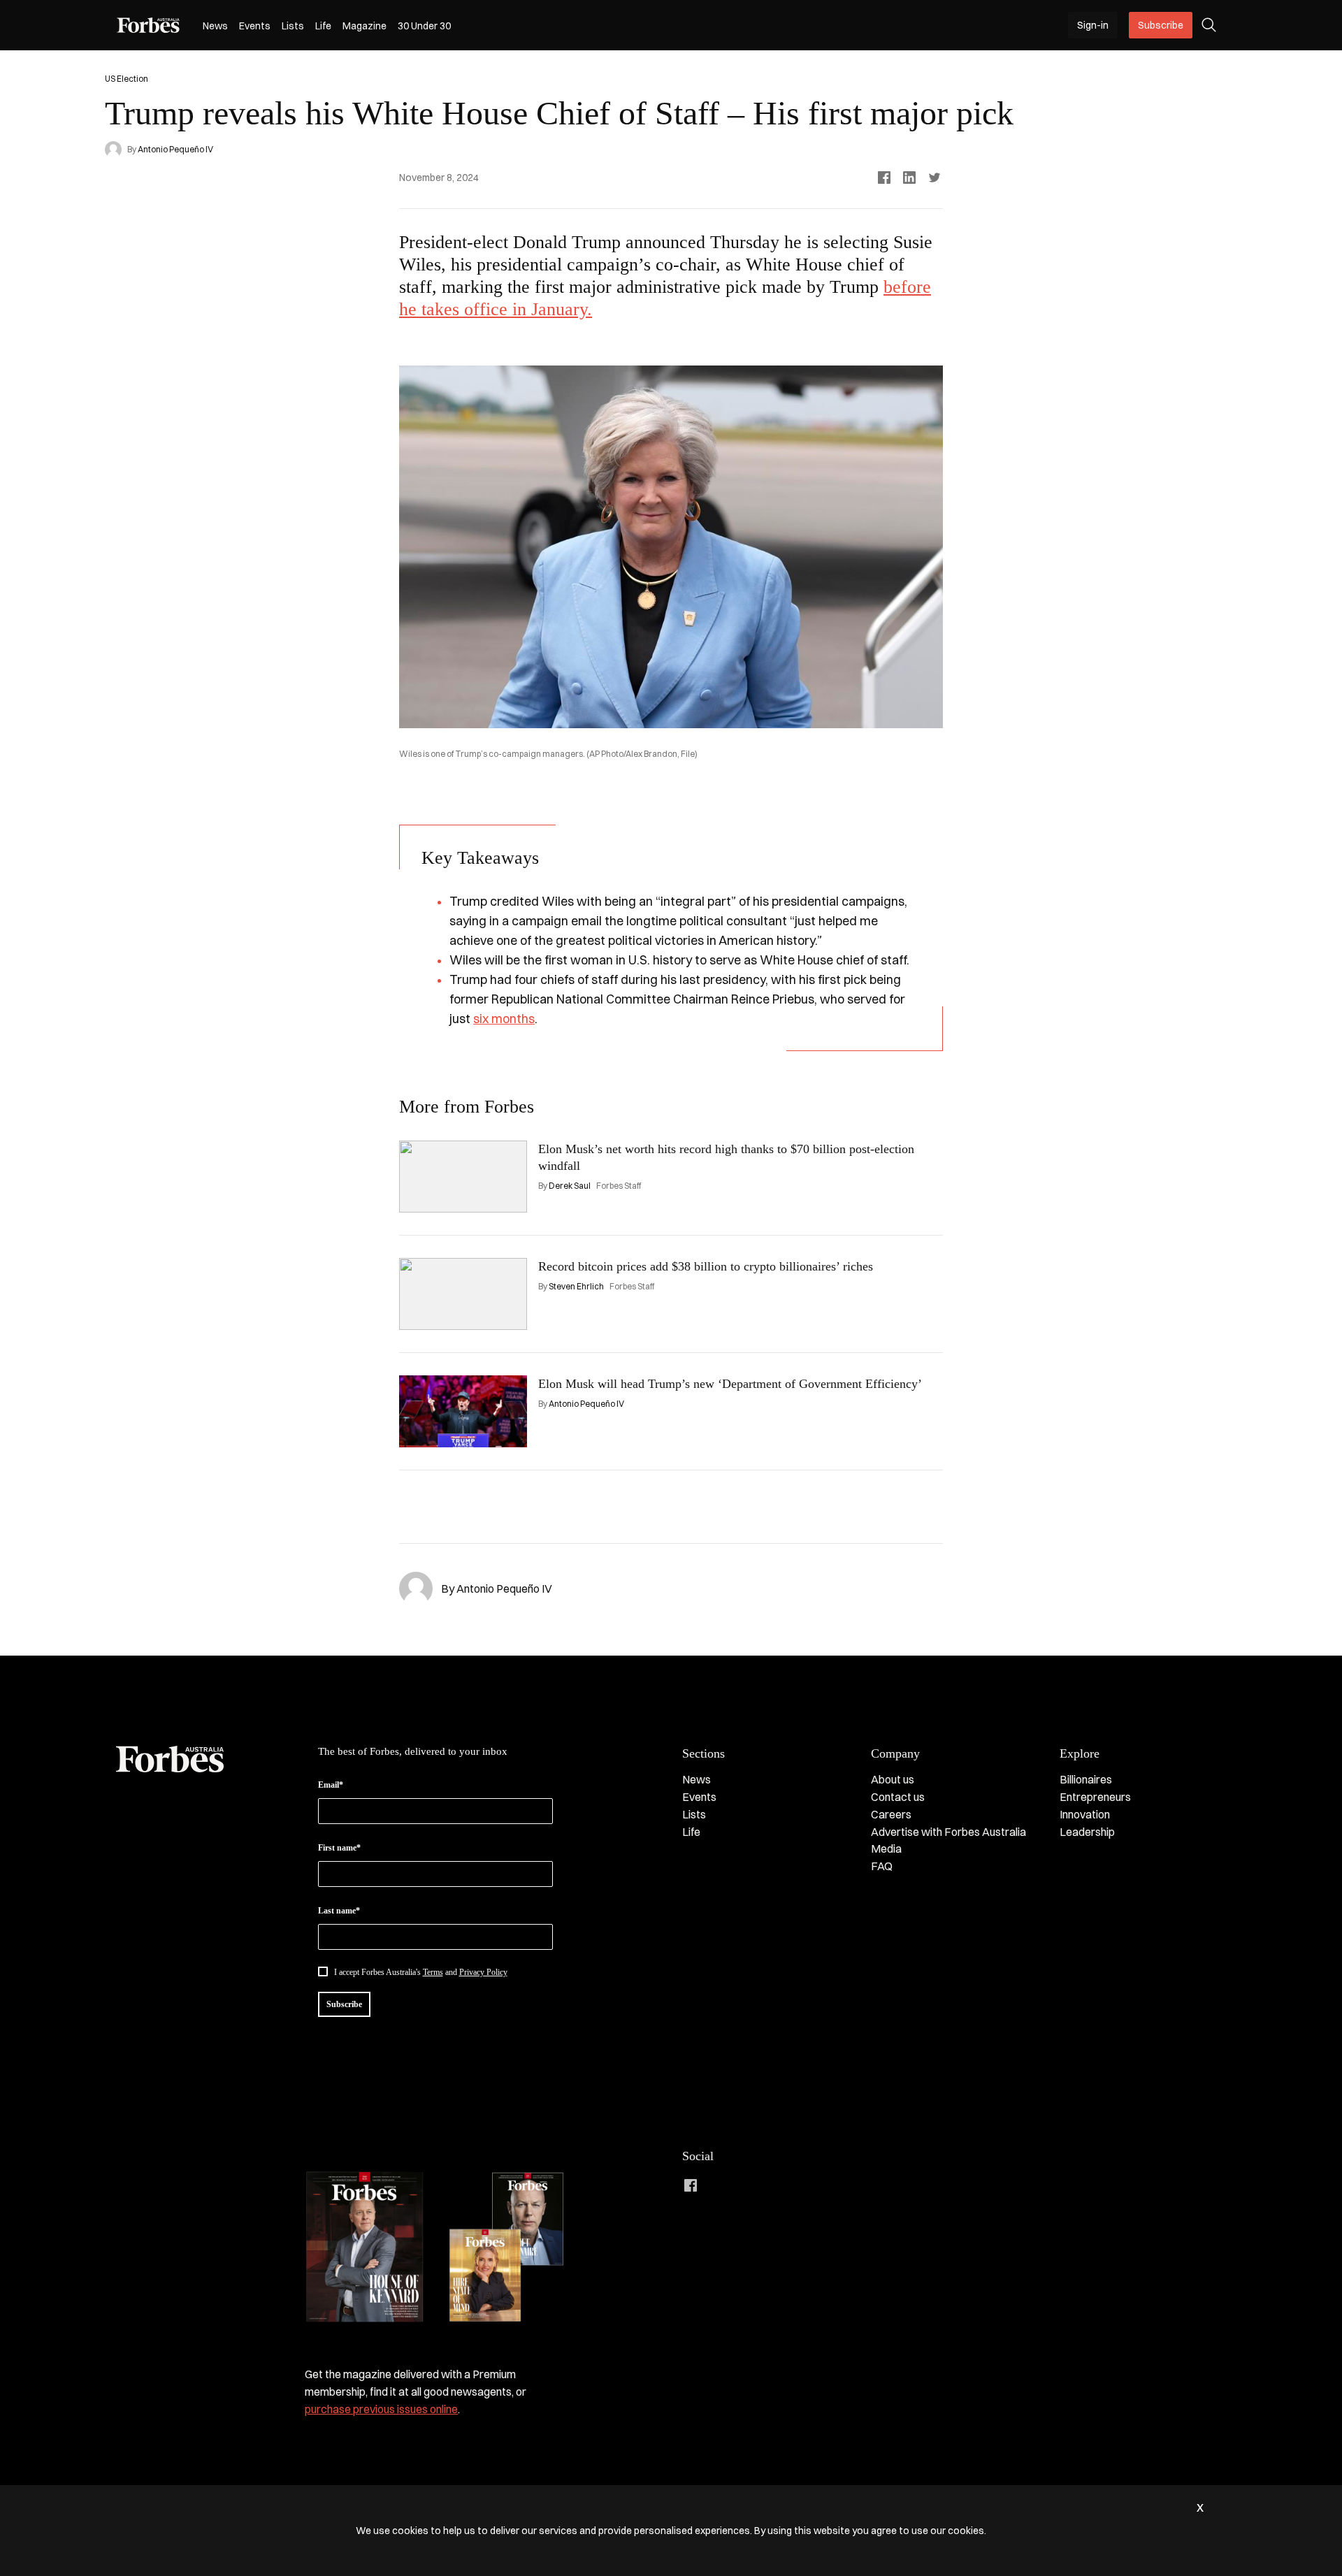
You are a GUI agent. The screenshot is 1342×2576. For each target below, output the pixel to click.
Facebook (691, 2185)
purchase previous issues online (381, 2409)
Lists (293, 26)
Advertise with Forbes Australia (948, 1832)
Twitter (774, 2185)
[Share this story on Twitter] (935, 178)
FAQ (882, 1866)
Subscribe (1161, 25)
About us (893, 1779)
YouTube (802, 2185)
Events (255, 26)
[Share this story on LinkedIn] (909, 178)
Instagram (746, 2185)
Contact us (898, 1797)
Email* (331, 1785)
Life (323, 26)
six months (504, 1019)
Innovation (1085, 1814)
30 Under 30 (424, 26)
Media (886, 1848)
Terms (433, 1972)
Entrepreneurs (1095, 1797)
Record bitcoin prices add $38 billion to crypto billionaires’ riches (706, 1266)
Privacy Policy (483, 1972)
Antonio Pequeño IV (175, 149)
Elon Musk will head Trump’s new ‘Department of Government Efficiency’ (730, 1384)
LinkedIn (719, 2185)
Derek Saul (570, 1186)
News (215, 26)
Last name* (339, 1911)
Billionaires (1086, 1779)
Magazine (365, 26)
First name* (339, 1848)
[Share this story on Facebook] (884, 178)
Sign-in (1093, 25)
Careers (891, 1814)
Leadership (1087, 1832)
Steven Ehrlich (576, 1286)
